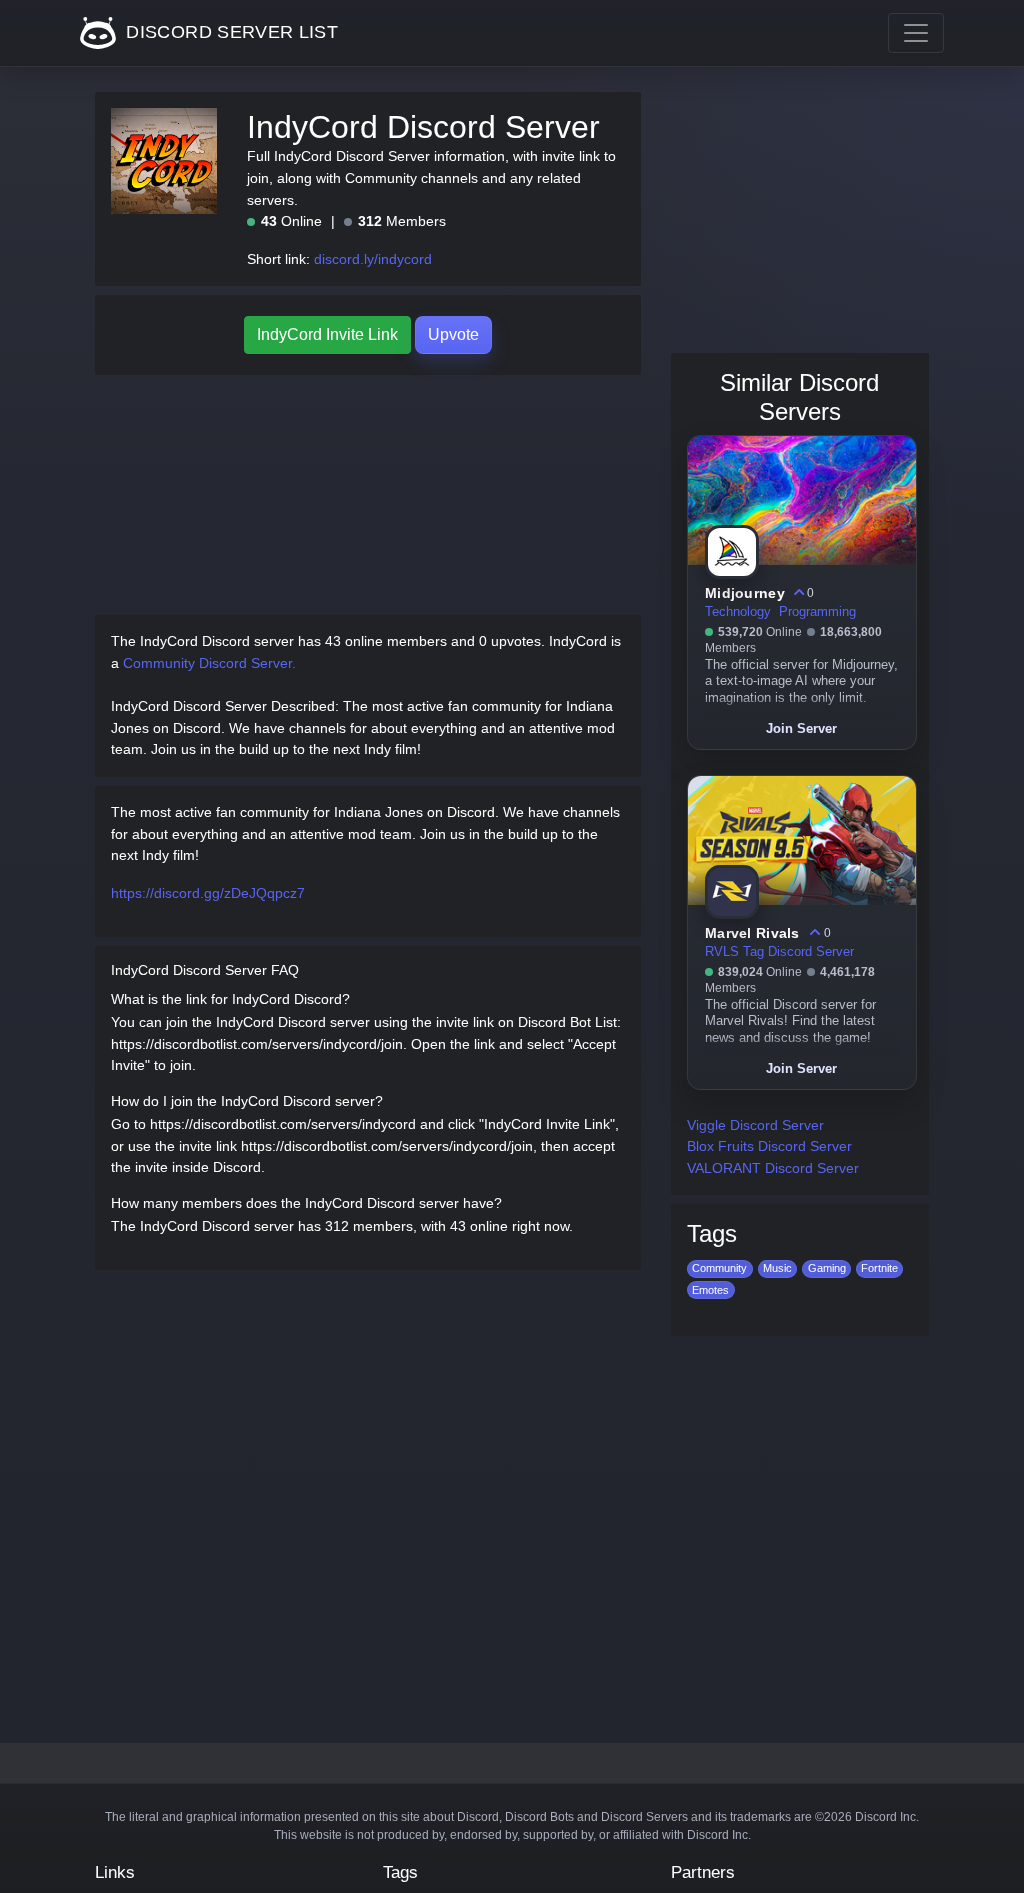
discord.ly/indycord (373, 259)
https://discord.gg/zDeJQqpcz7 (208, 893)
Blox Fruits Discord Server (769, 1146)
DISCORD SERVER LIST (229, 32)
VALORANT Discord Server (773, 1168)
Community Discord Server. (209, 663)
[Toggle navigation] (916, 33)
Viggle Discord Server (755, 1125)
